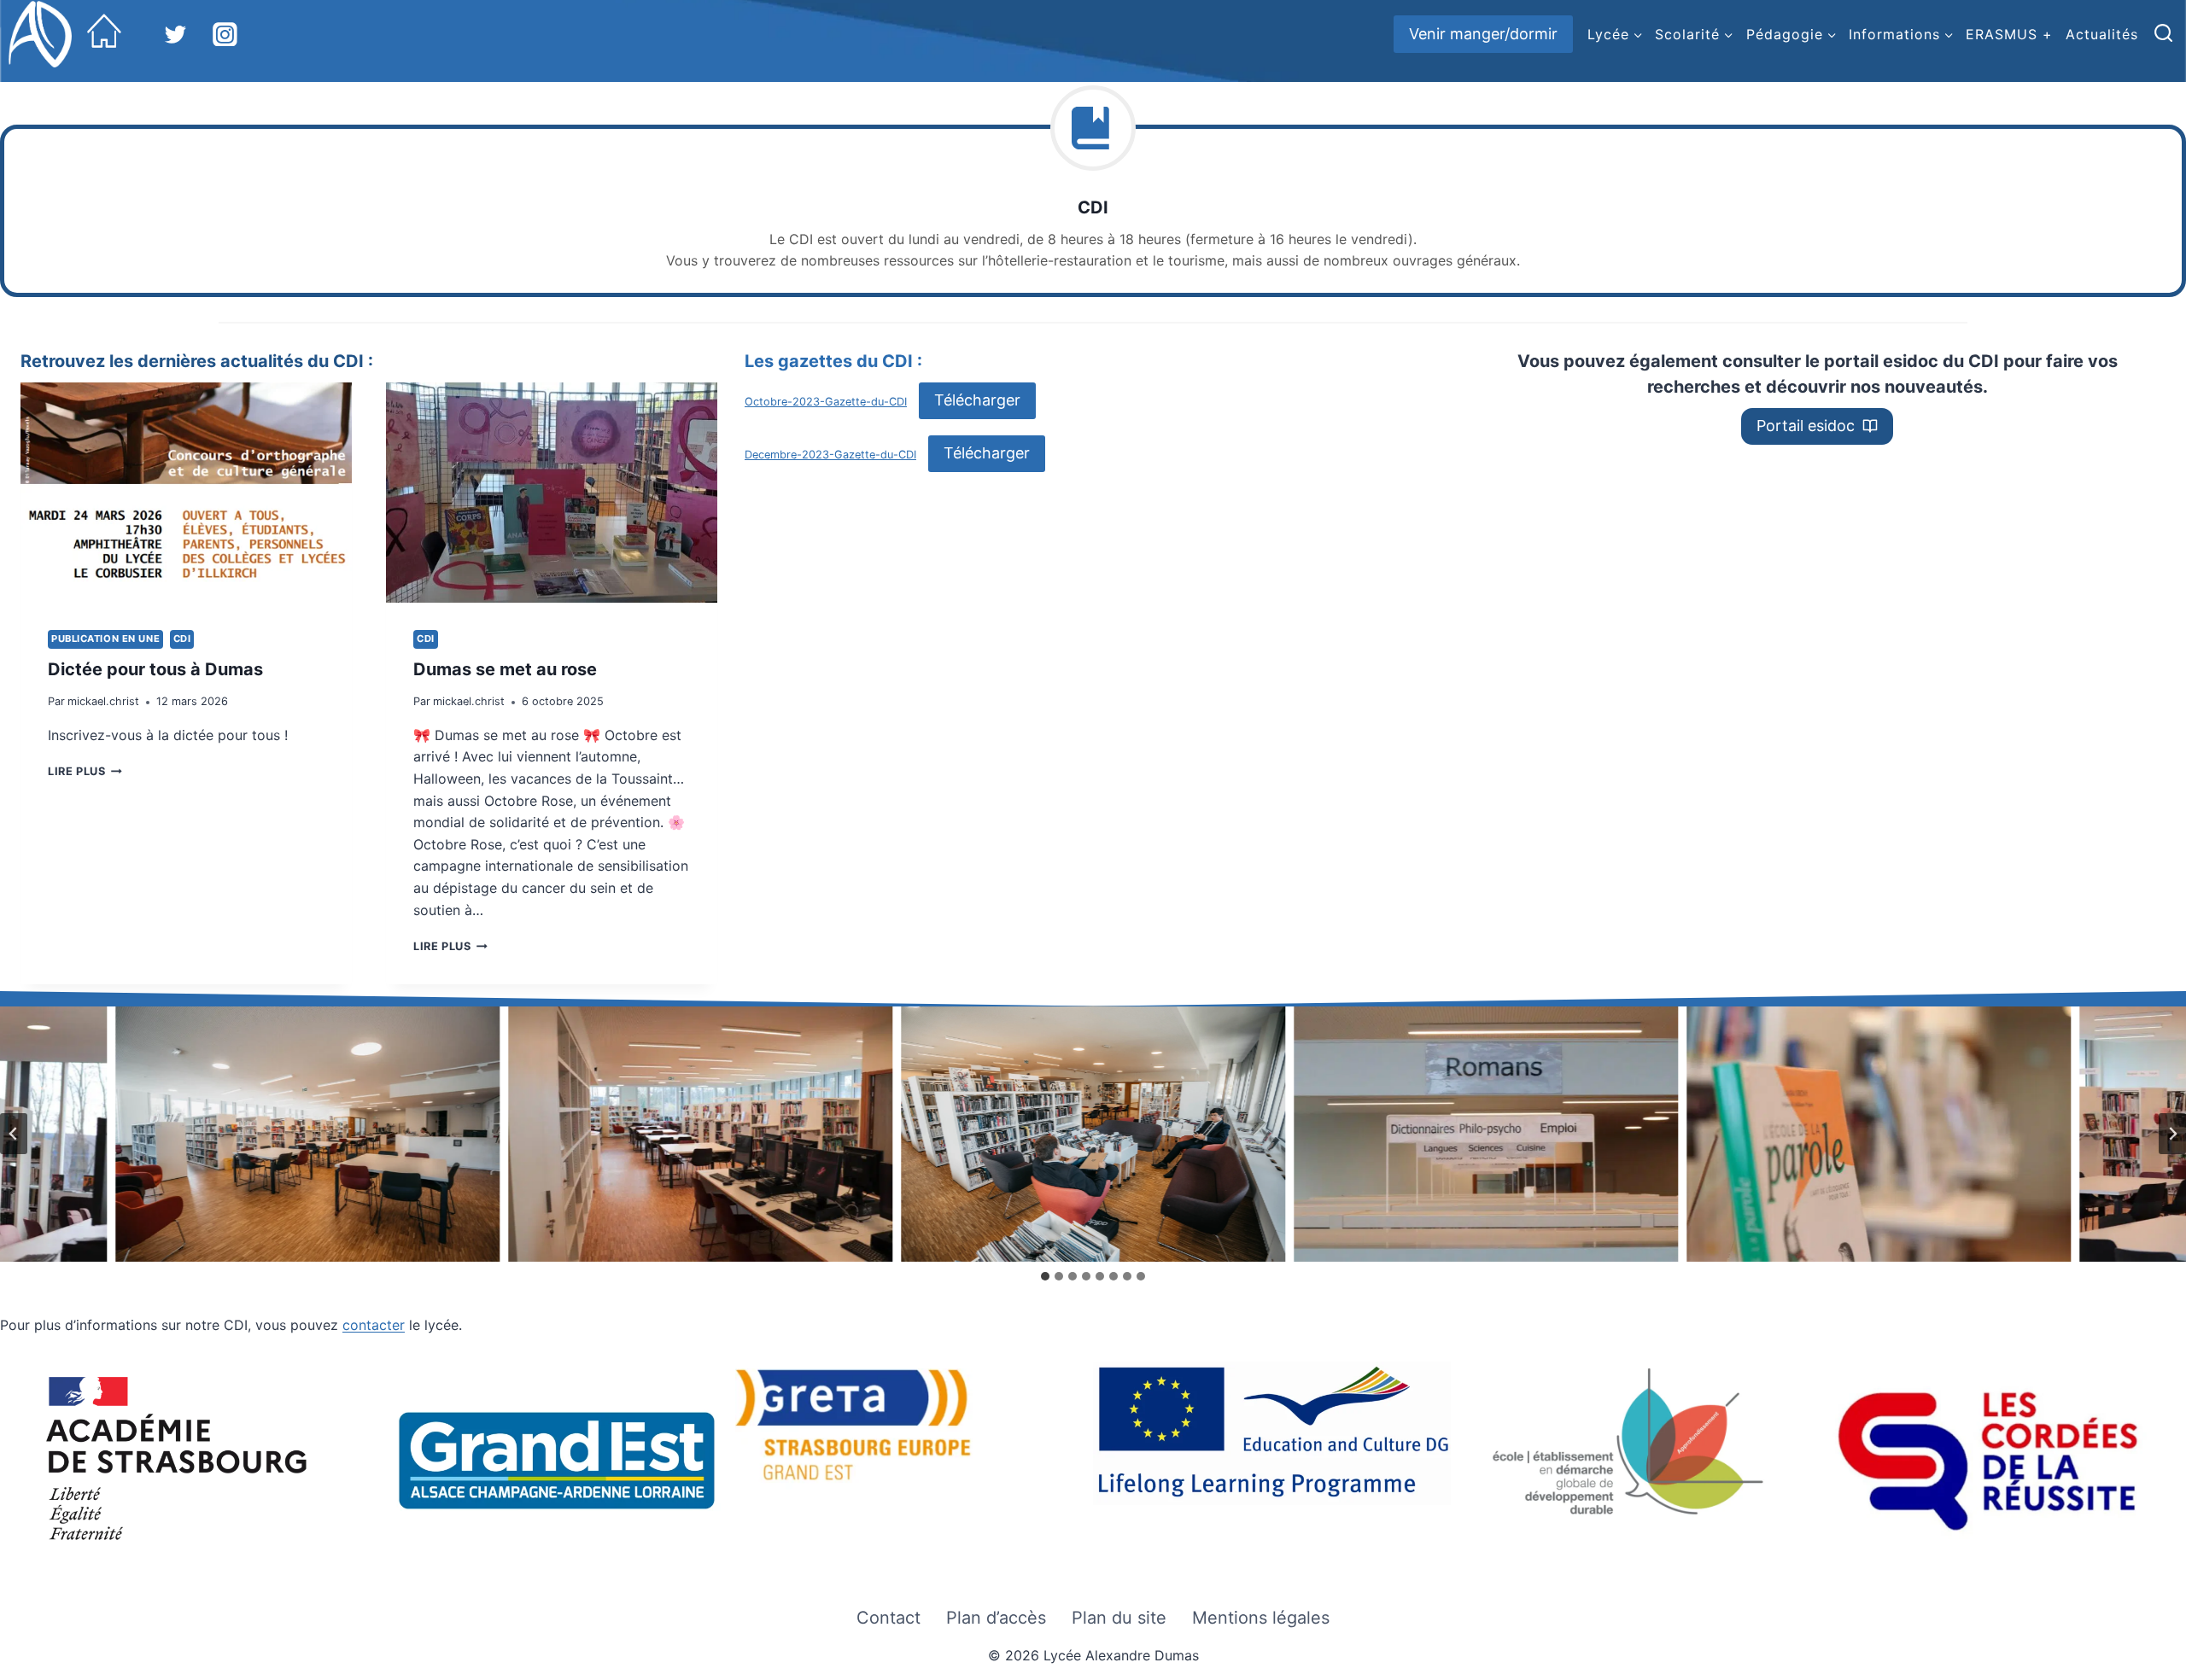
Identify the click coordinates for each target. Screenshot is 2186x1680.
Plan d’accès (996, 1618)
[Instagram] (225, 34)
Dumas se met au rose (505, 669)
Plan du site (1119, 1618)
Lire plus (82, 771)
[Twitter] (176, 34)
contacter (374, 1325)
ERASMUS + (2009, 34)
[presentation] (186, 493)
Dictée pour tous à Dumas (155, 669)
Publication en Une (105, 639)
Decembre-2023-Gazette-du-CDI (830, 455)
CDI (182, 639)
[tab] (1045, 1276)
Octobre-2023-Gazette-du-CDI (826, 402)
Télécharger (977, 400)
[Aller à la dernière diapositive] (14, 1134)
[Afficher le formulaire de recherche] (2163, 34)
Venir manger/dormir (1483, 34)
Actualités (2102, 34)
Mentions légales (1261, 1618)
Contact (888, 1618)
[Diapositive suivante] (2172, 1134)
